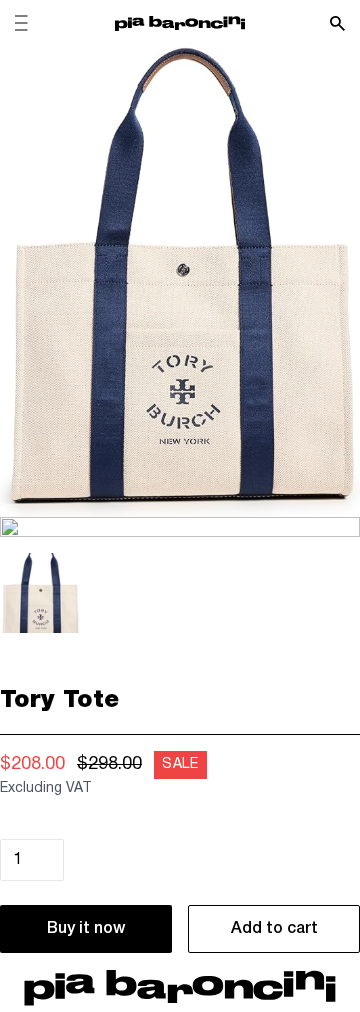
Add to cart (274, 929)
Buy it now (86, 929)
